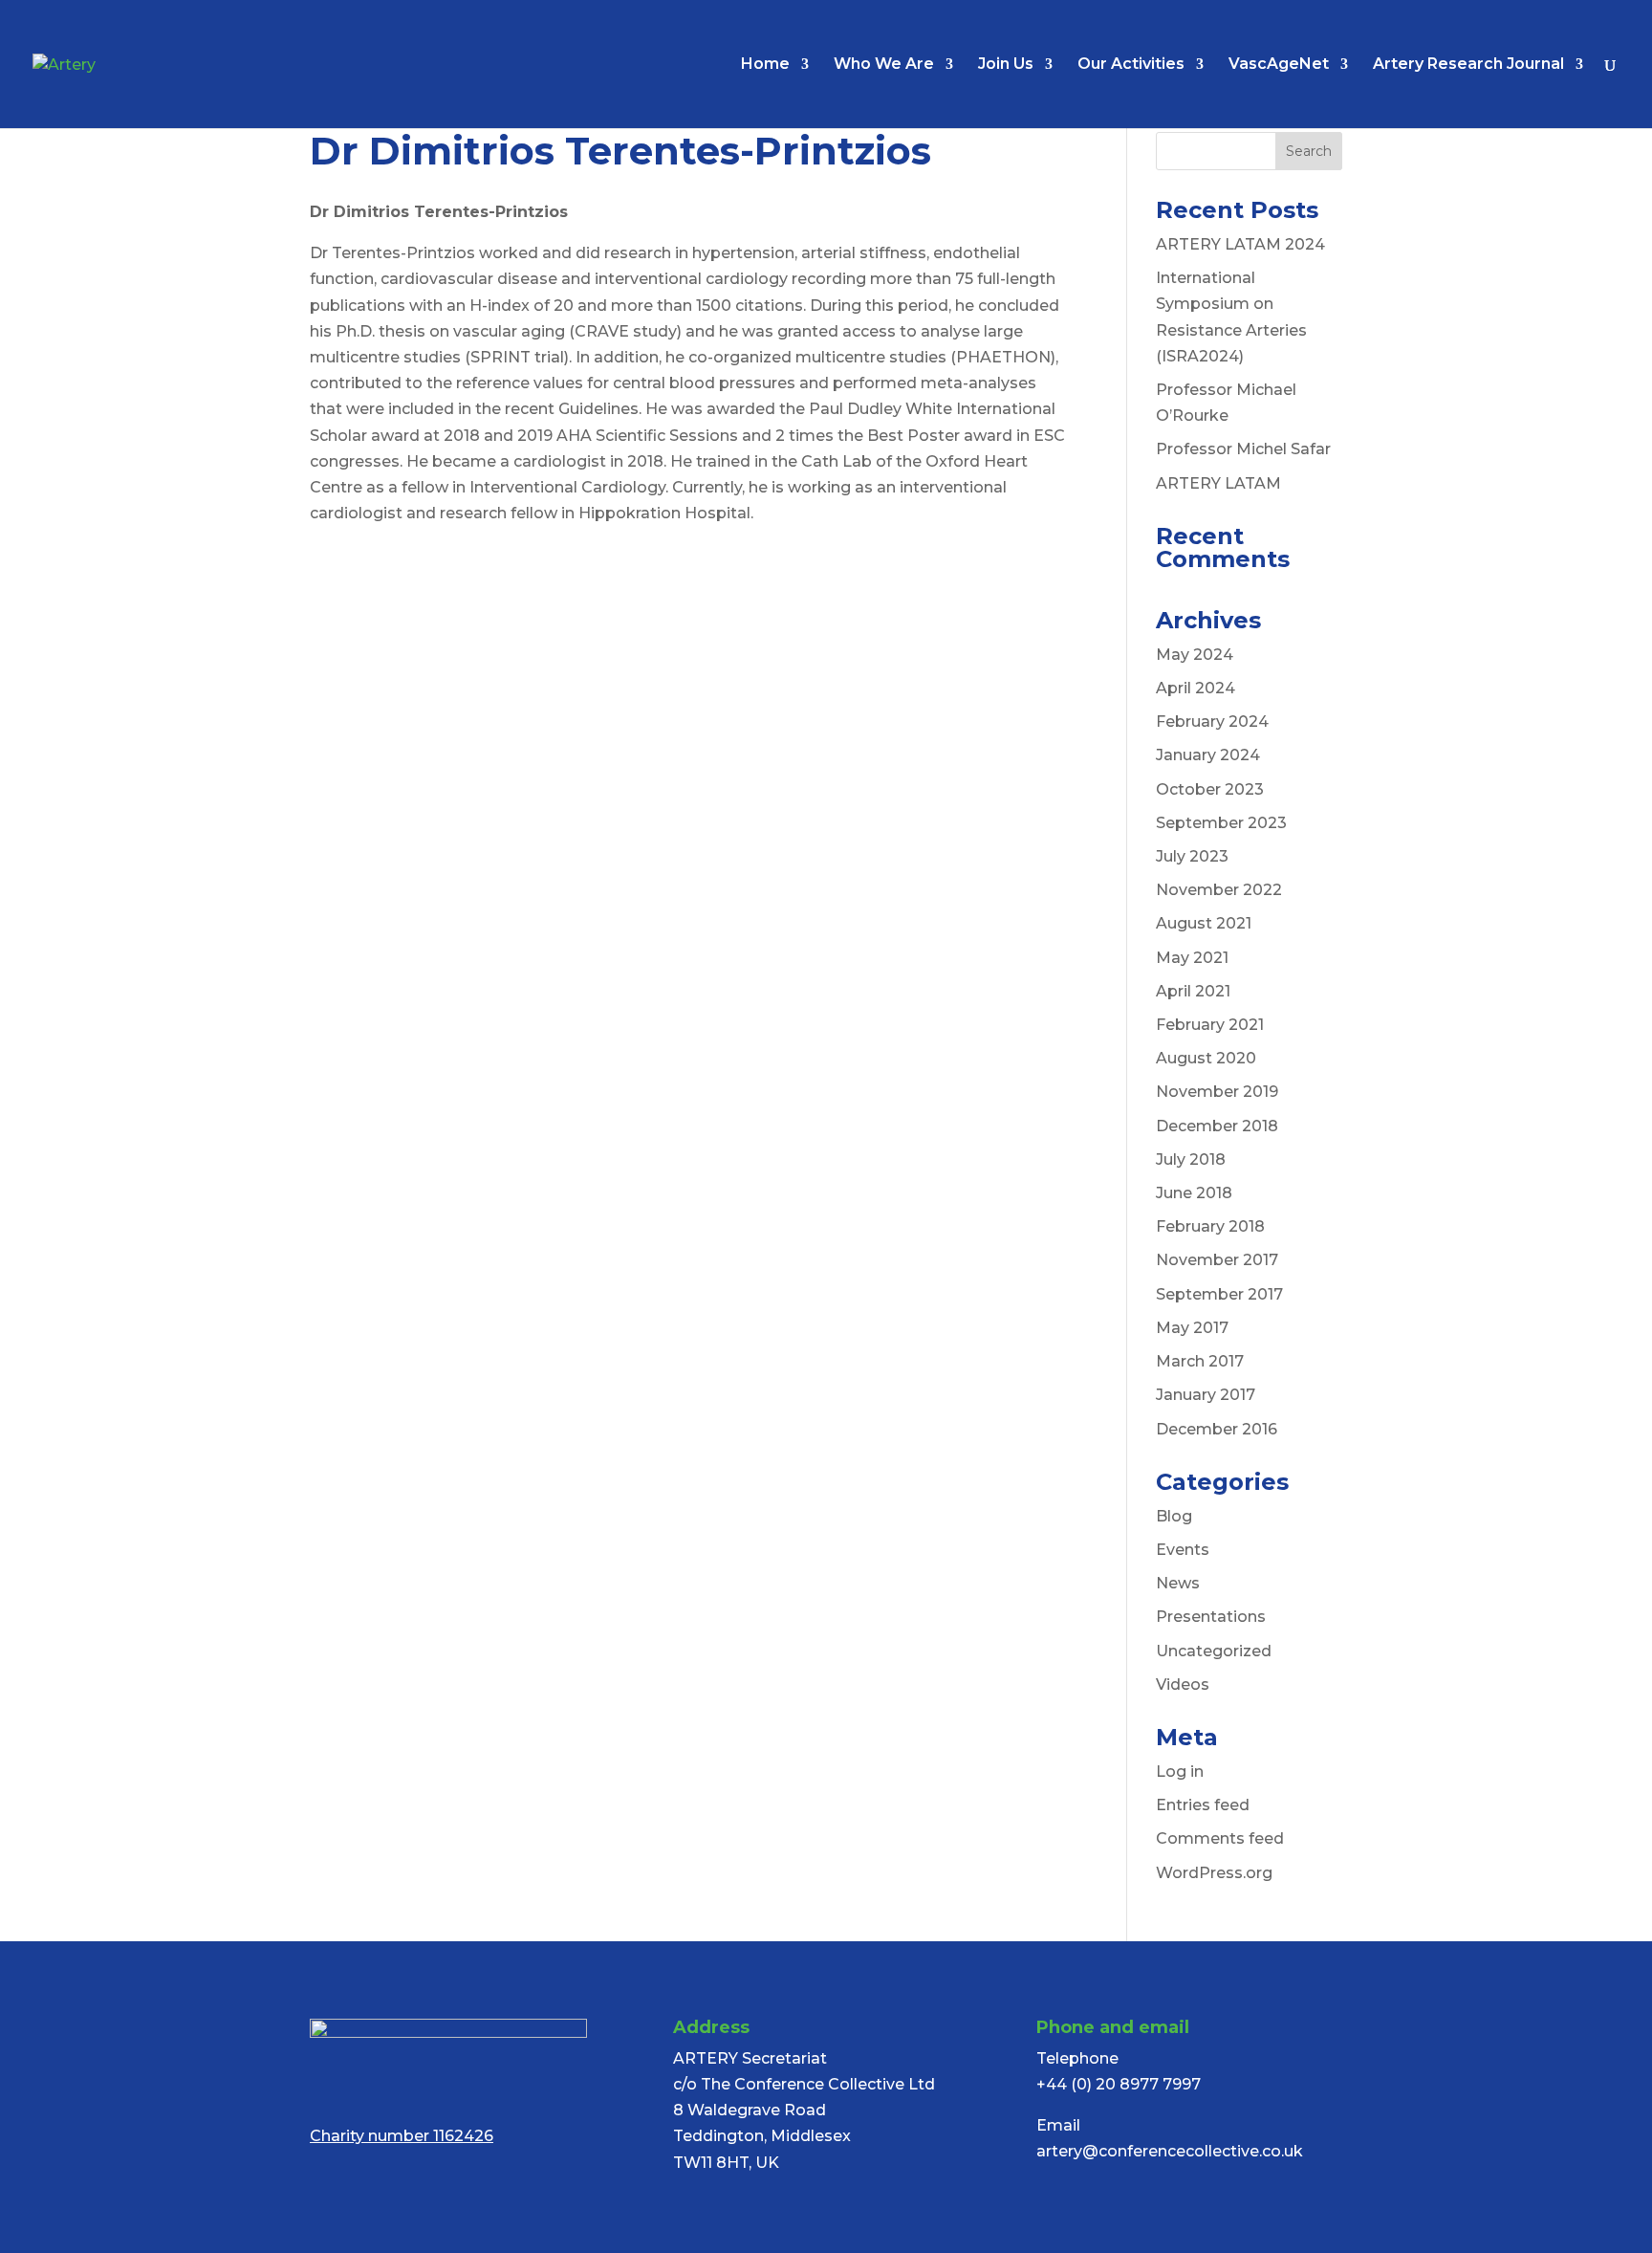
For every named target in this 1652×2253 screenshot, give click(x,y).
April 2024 (1196, 688)
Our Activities (1131, 65)
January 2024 (1208, 755)
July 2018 (1191, 1159)
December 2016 (1217, 1429)
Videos (1183, 1684)
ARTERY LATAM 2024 (1240, 244)
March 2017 (1200, 1361)
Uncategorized (1214, 1651)
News (1178, 1583)
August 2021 (1204, 923)
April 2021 (1193, 991)
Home (765, 65)
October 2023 (1210, 789)
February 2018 (1210, 1226)
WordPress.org (1214, 1873)
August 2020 (1206, 1058)
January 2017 (1206, 1395)
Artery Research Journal (1468, 65)
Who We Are (884, 65)
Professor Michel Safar (1243, 449)
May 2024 (1195, 655)
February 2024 (1212, 722)
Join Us (1006, 65)
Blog (1174, 1516)
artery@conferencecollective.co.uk (1170, 2151)
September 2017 (1219, 1294)
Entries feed (1203, 1805)
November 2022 (1219, 890)
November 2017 (1217, 1260)
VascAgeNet (1279, 65)
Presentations (1211, 1617)
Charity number (402, 2136)
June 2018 (1194, 1193)
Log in (1180, 1772)
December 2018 (1217, 1126)
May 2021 (1192, 958)
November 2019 (1217, 1092)
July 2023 (1192, 856)
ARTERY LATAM (1218, 483)
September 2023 (1221, 823)
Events (1183, 1550)
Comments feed (1220, 1838)
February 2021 (1210, 1025)
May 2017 (1192, 1328)
